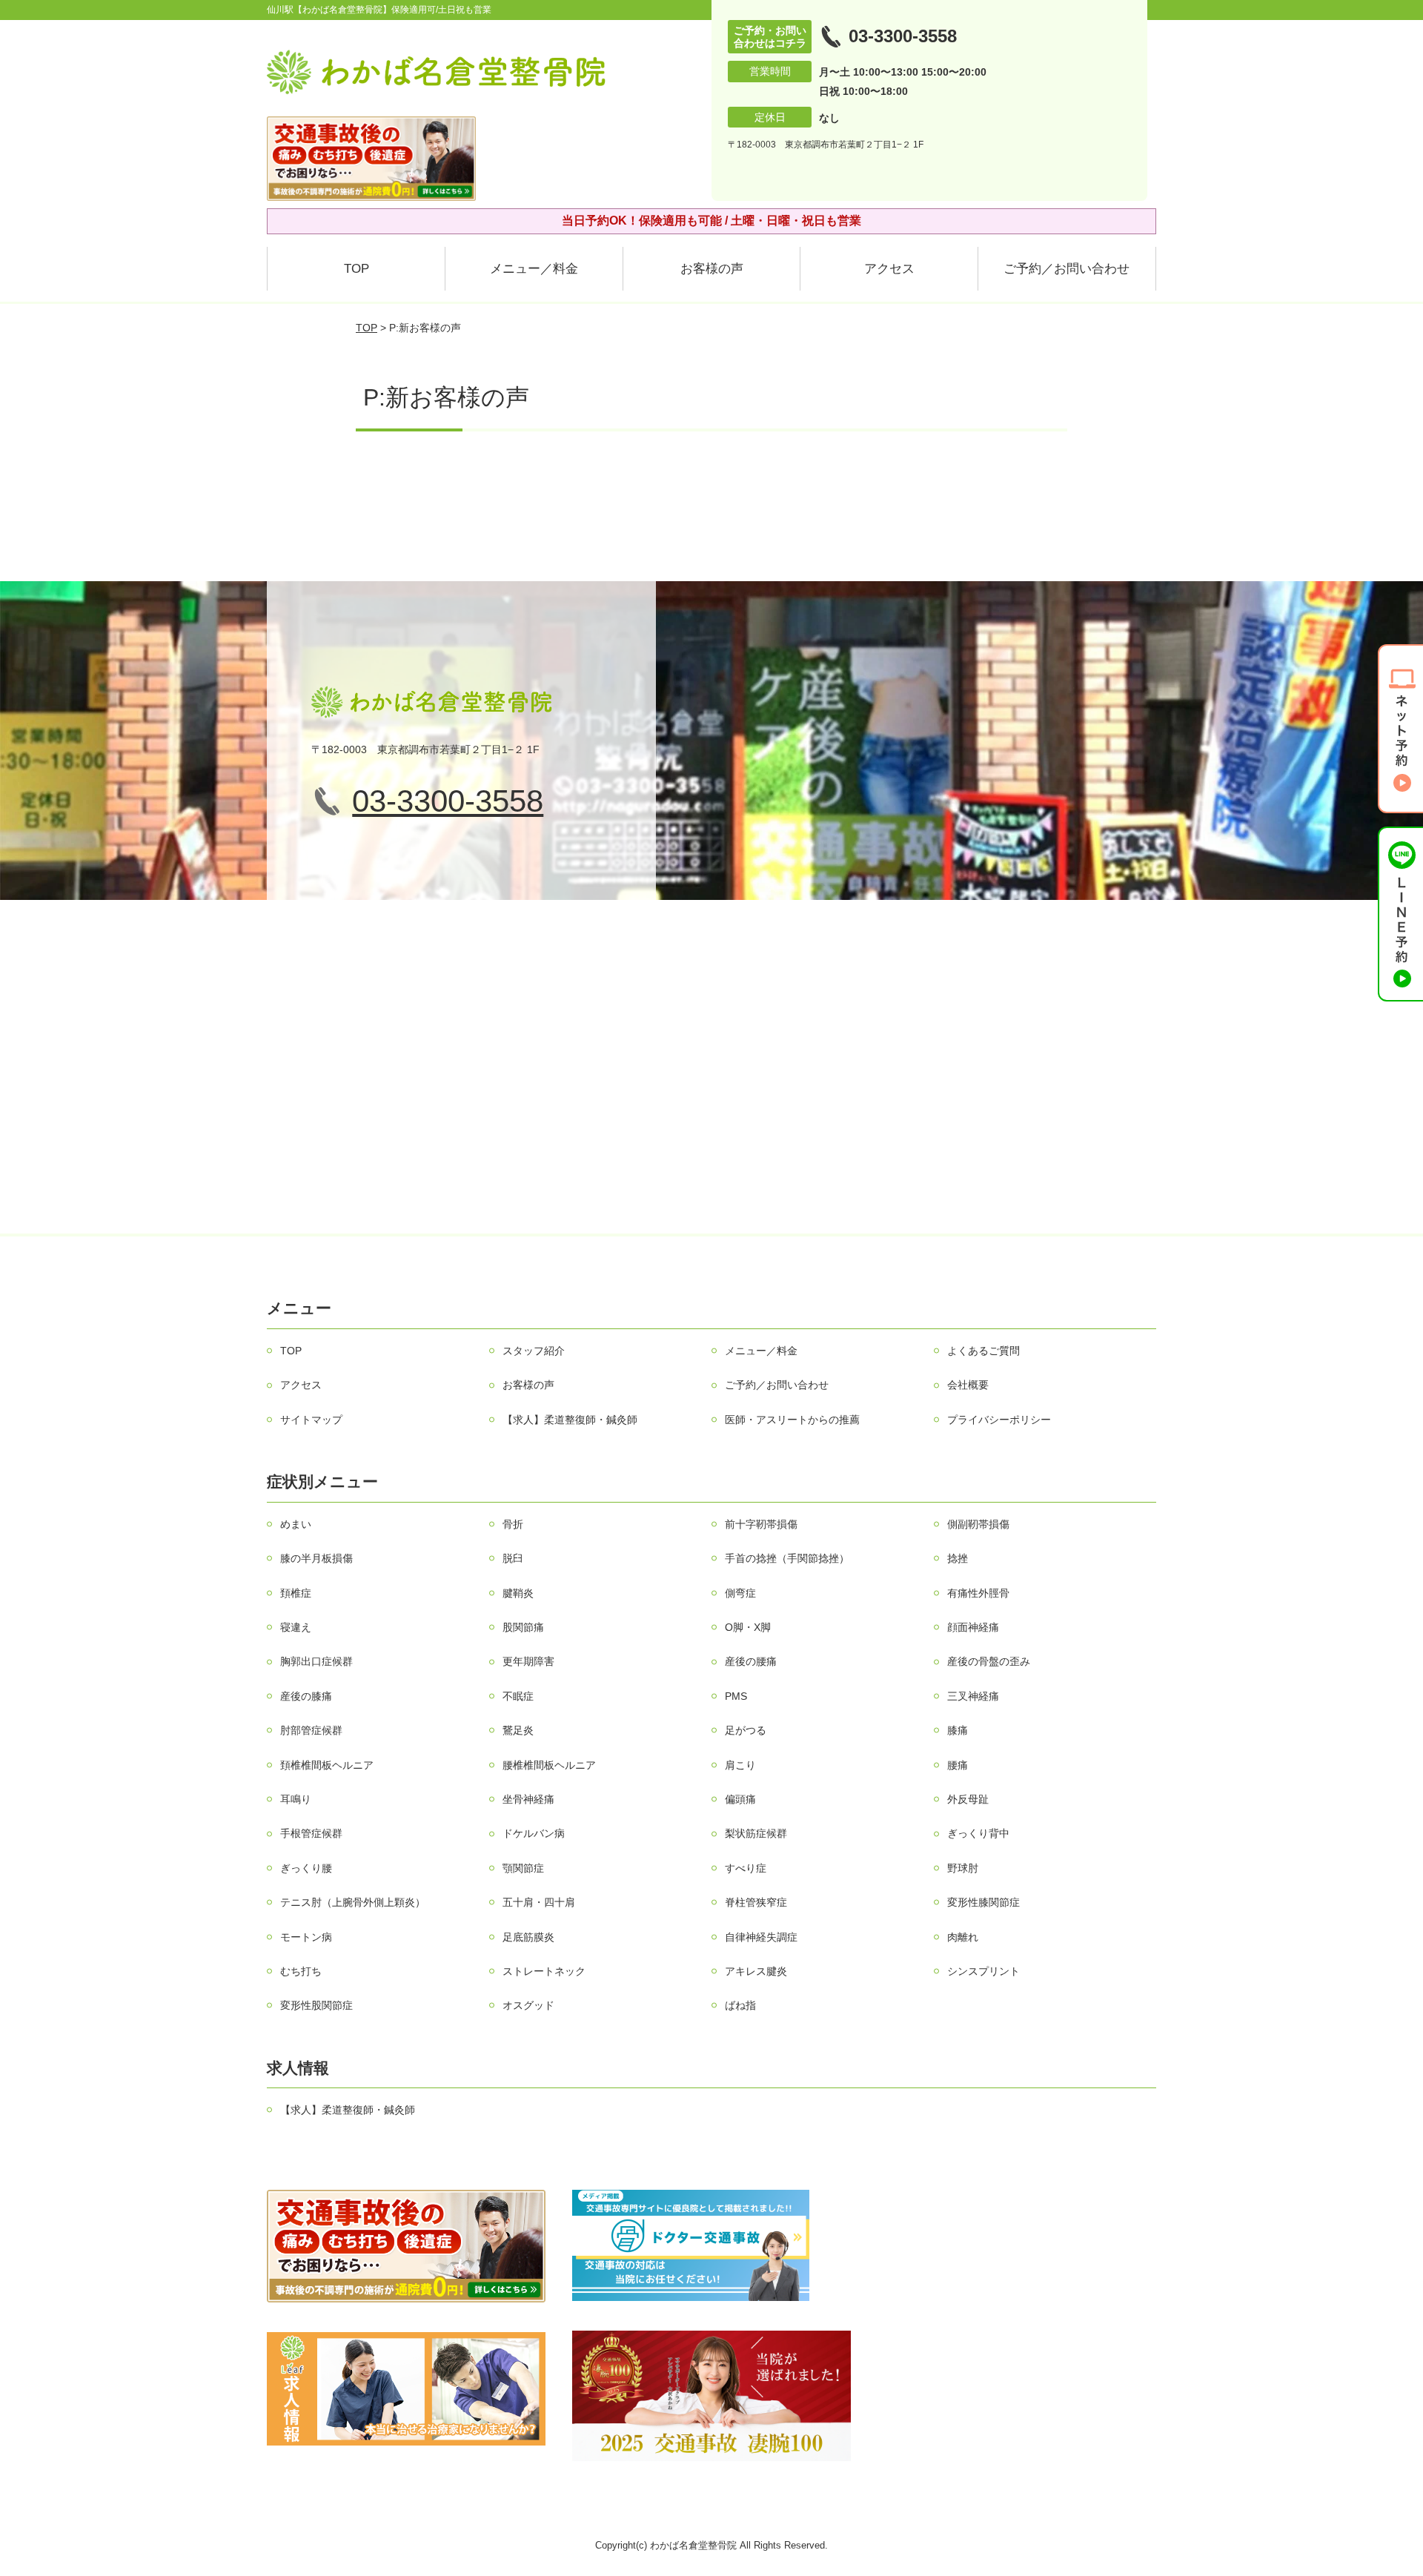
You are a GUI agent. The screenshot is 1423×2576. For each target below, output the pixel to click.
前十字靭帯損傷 (761, 1524)
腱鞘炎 (518, 1593)
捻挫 (958, 1558)
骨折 (513, 1524)
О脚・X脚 (748, 1627)
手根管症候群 (311, 1833)
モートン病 (306, 1937)
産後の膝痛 (306, 1696)
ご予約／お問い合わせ (1067, 269)
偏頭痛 (740, 1799)
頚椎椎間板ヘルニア (327, 1765)
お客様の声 (712, 269)
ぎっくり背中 (978, 1833)
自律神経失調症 (761, 1937)
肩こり (740, 1765)
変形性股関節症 (316, 2005)
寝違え (296, 1627)
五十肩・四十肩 (539, 1902)
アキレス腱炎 (756, 1971)
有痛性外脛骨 (978, 1593)
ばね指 (740, 2005)
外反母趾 (968, 1799)
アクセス (889, 269)
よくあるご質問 (984, 1351)
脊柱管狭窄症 (756, 1902)
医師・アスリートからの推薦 (792, 1420)
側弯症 (740, 1593)
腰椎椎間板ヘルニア (549, 1765)
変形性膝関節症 (984, 1902)
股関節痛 (523, 1627)
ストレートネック (544, 1971)
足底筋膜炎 (528, 1937)
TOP (356, 269)
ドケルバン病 (534, 1833)
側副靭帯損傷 (978, 1524)
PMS (736, 1696)
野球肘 (963, 1868)
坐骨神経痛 (528, 1799)
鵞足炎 (518, 1730)
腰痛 (958, 1765)
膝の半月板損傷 (316, 1558)
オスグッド (528, 2005)
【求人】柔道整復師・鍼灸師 (570, 1420)
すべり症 (746, 1868)
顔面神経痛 (973, 1627)
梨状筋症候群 (756, 1833)
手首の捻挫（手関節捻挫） (787, 1558)
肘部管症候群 (311, 1730)
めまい (296, 1524)
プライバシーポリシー (999, 1420)
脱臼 (513, 1558)
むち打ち (301, 1971)
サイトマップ (311, 1420)
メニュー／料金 (534, 269)
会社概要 (968, 1385)
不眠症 (518, 1696)
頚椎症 (296, 1593)
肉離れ (963, 1937)
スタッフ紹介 (534, 1351)
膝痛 (958, 1730)
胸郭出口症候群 (316, 1661)
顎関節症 (523, 1868)
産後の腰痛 (751, 1661)
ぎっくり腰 (306, 1868)
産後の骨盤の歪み (989, 1661)
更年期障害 (528, 1661)
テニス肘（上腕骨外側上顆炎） (353, 1902)
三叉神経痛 (973, 1696)
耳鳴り (296, 1799)
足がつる (746, 1730)
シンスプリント (984, 1971)
